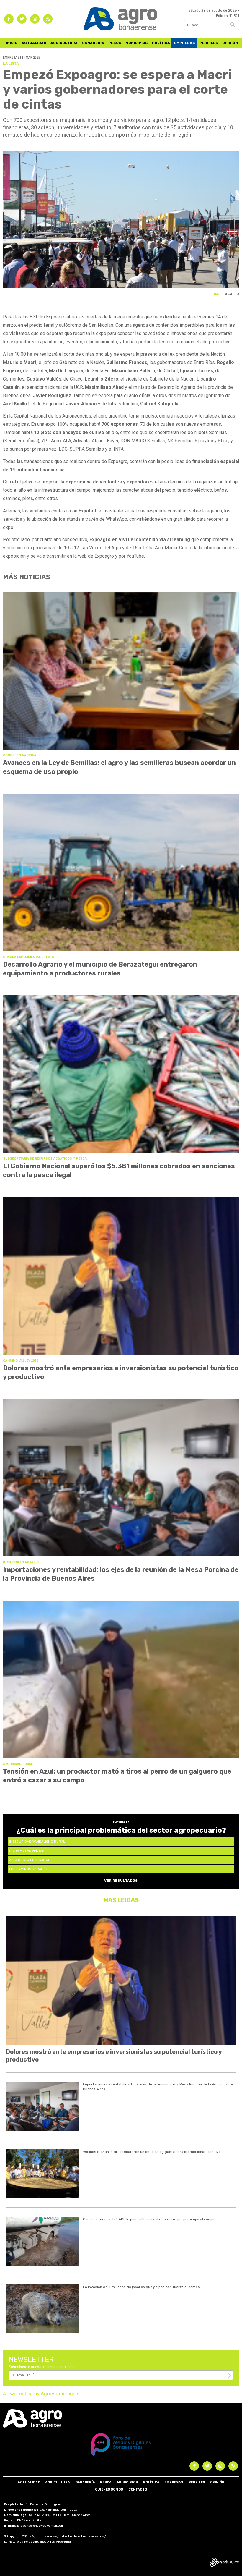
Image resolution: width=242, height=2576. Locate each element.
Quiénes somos (109, 2490)
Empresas (185, 43)
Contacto (138, 2490)
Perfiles (209, 43)
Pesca (115, 43)
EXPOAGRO (231, 294)
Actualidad (34, 43)
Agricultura (64, 43)
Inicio (12, 43)
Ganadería (93, 43)
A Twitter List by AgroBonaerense (40, 2394)
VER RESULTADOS (121, 1881)
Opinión (230, 43)
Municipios (137, 43)
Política (161, 43)
